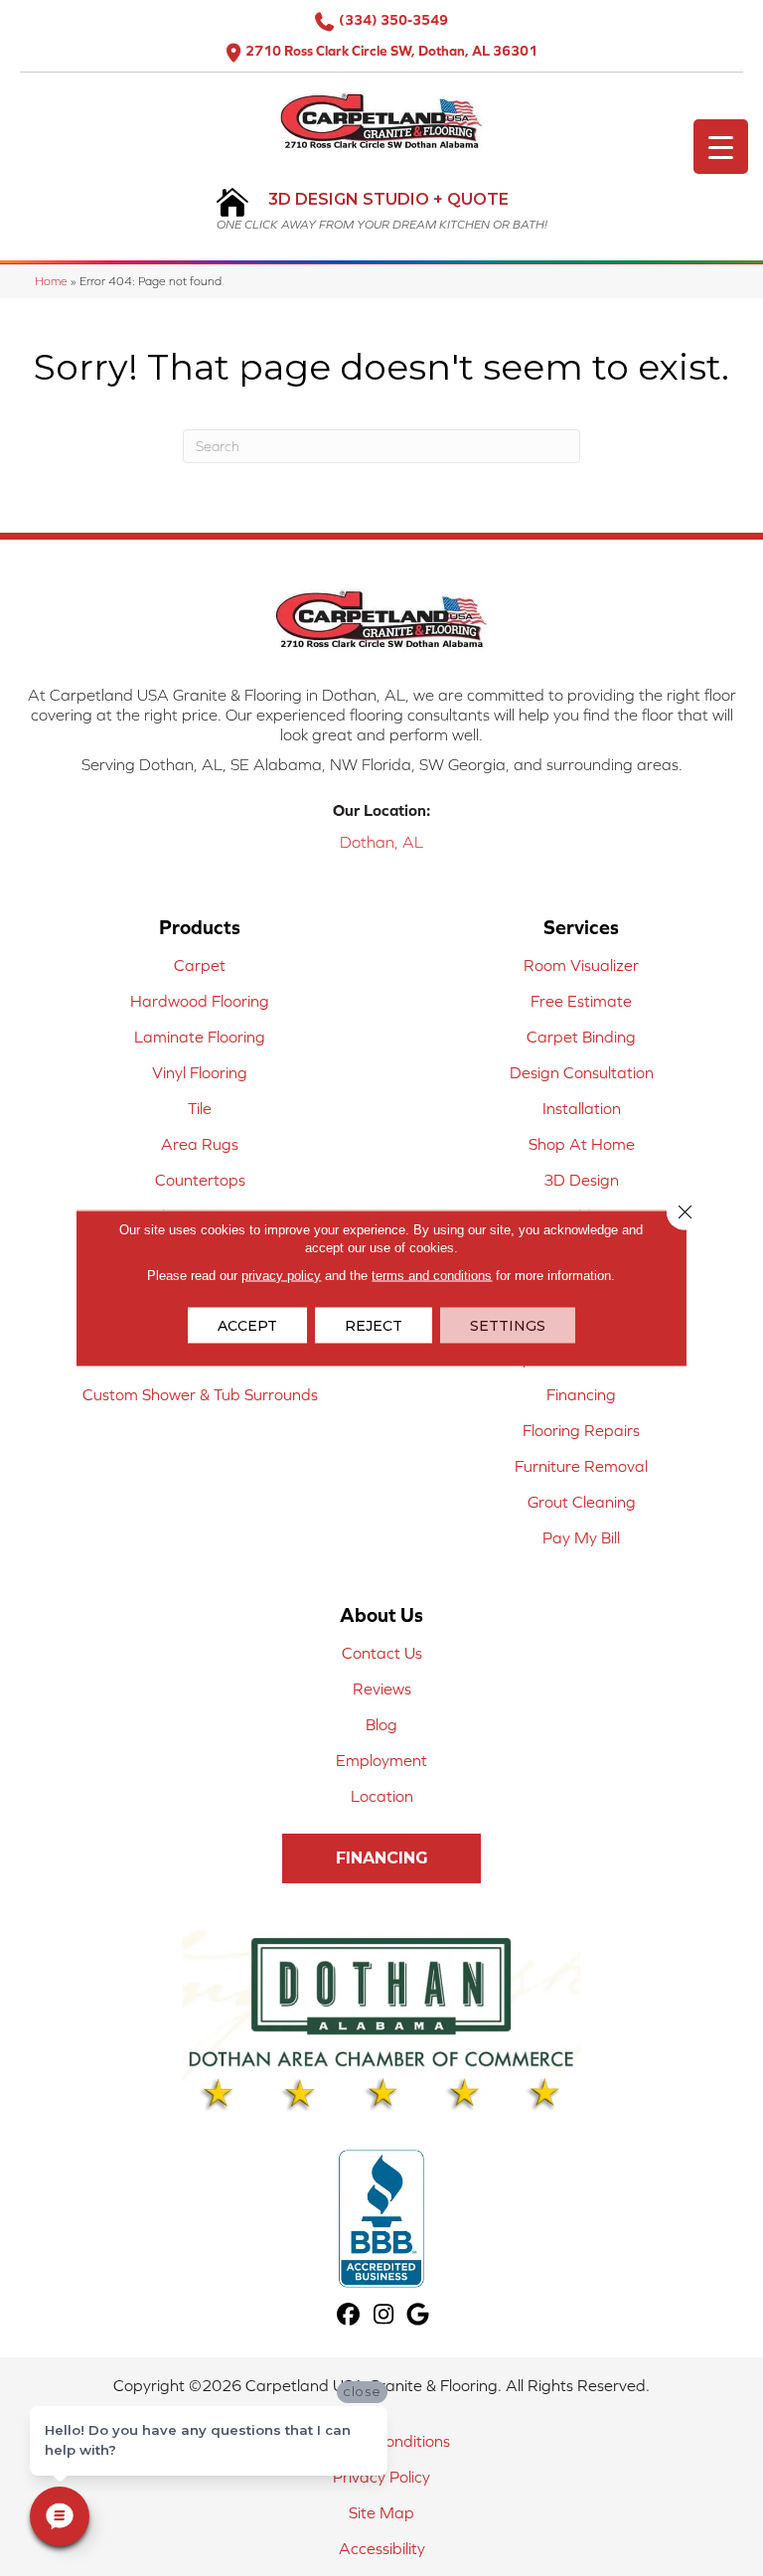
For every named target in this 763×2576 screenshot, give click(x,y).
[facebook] (349, 2315)
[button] (381, 1858)
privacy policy (281, 1276)
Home (51, 281)
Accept (247, 1326)
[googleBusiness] (419, 2315)
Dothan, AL (381, 842)
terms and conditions (432, 1276)
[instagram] (384, 2315)
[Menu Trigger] (721, 147)
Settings (508, 1326)
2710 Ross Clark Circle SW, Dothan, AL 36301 (391, 51)
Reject (374, 1326)
